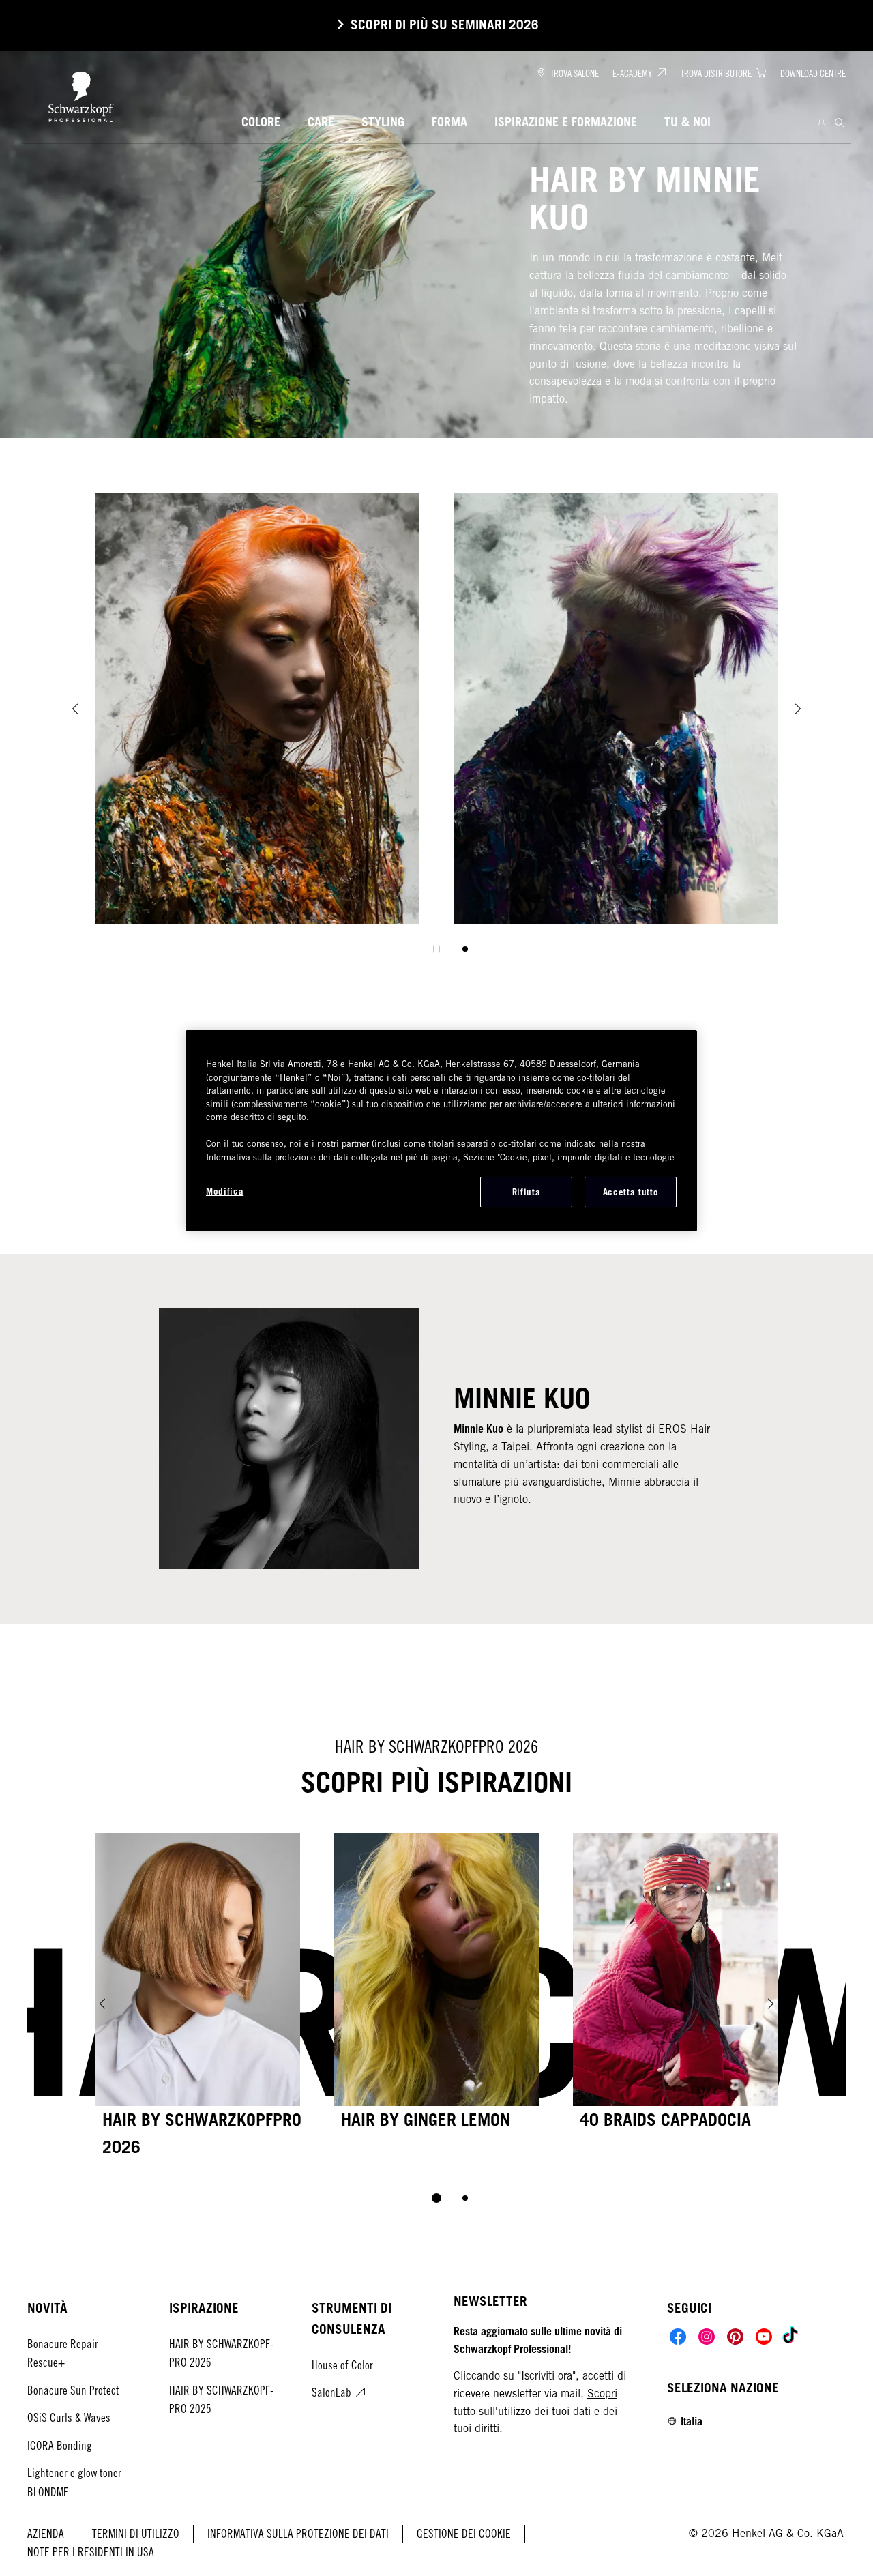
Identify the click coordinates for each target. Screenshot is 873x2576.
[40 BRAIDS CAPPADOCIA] (675, 2004)
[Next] (798, 708)
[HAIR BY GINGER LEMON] (436, 2004)
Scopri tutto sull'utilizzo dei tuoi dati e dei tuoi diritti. (535, 2411)
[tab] (465, 949)
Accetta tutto (631, 1192)
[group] (436, 732)
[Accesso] (822, 122)
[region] (441, 1130)
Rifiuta (527, 1192)
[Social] (678, 2337)
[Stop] (436, 949)
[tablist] (436, 2198)
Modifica (225, 1191)
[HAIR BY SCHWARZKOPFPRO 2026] (198, 2004)
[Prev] (75, 708)
